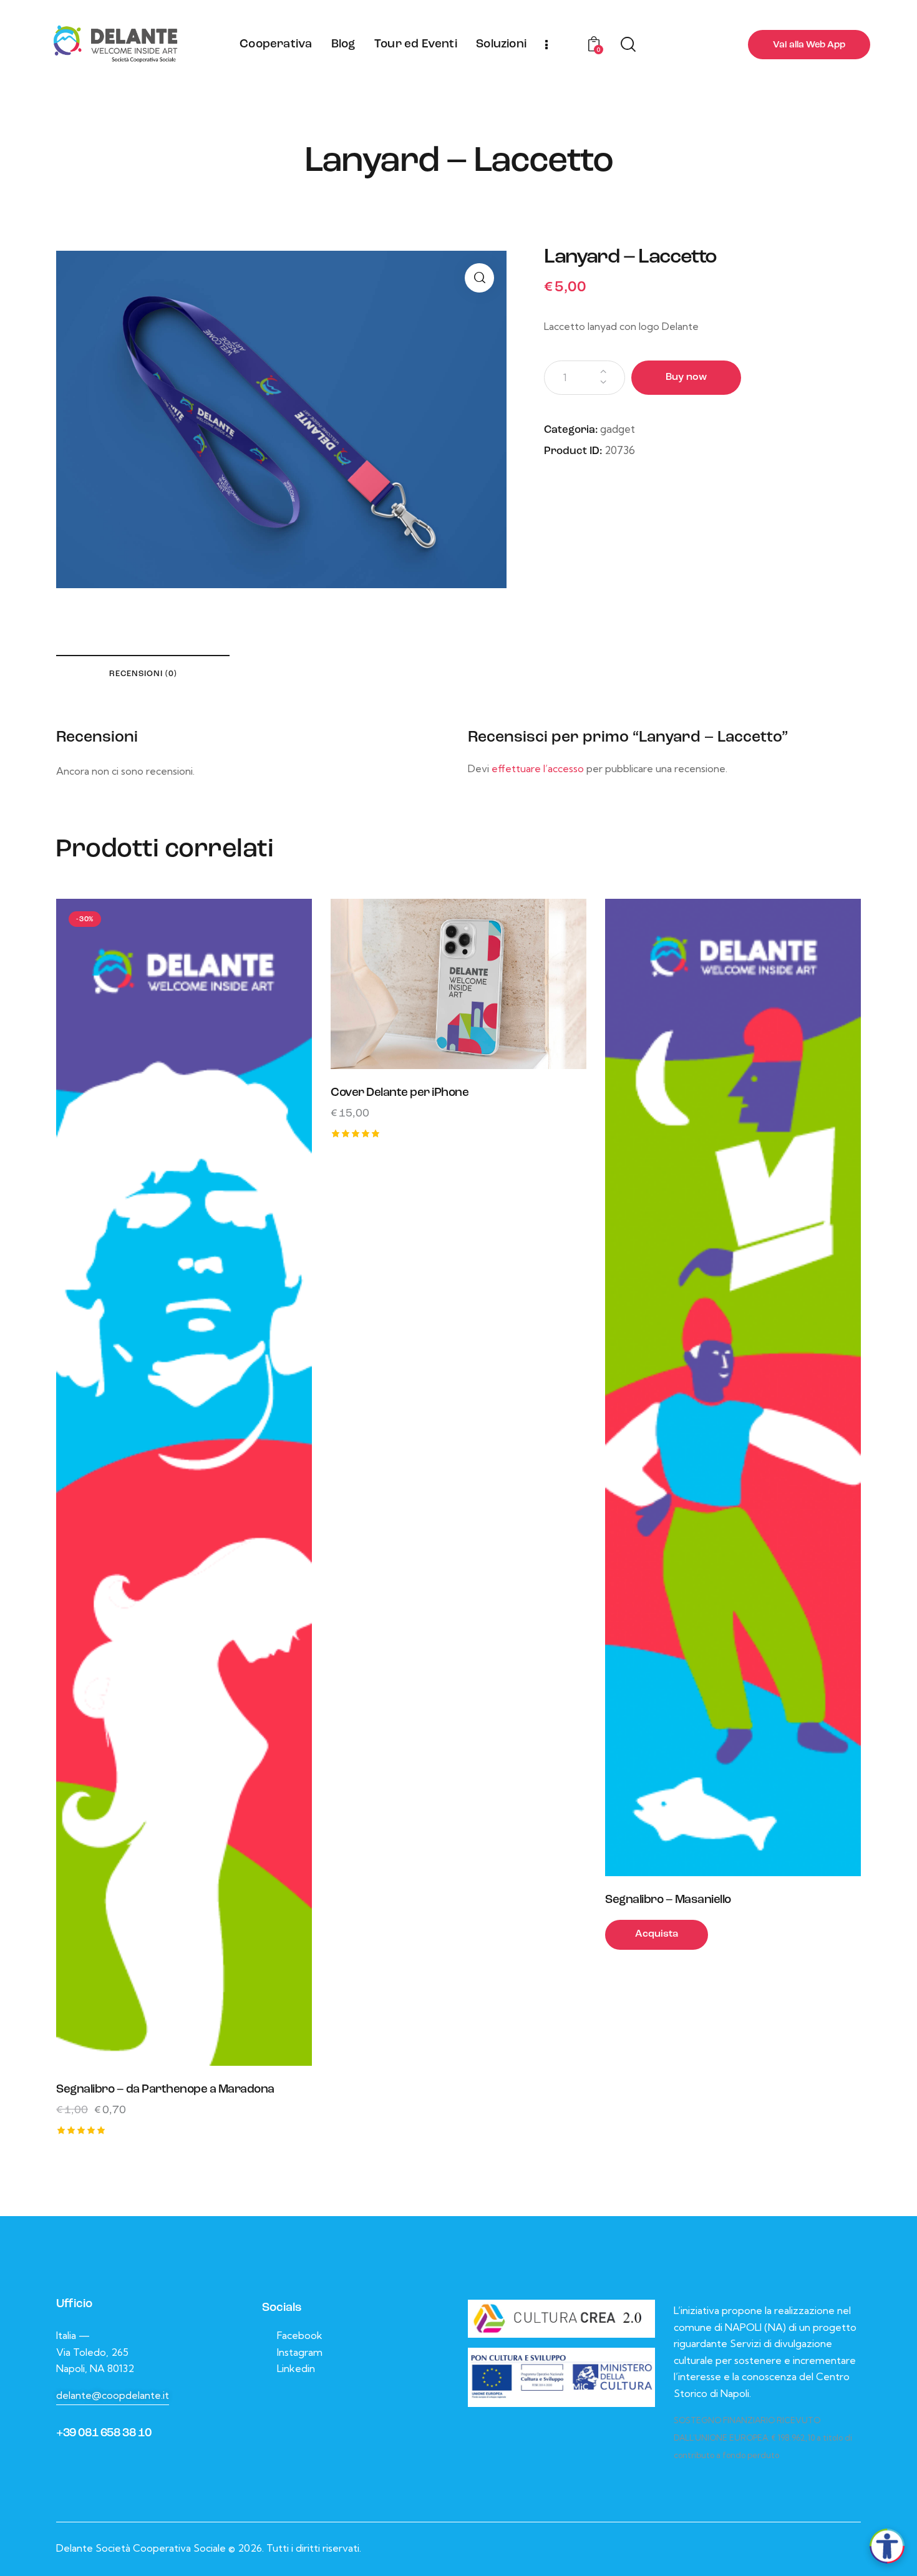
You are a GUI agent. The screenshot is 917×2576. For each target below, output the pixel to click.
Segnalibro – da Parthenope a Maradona (165, 2090)
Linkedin (296, 2368)
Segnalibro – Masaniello (668, 1900)
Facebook (300, 2335)
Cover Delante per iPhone (400, 1093)
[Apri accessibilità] (887, 2546)
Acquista (657, 1934)
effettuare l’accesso (538, 768)
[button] (479, 278)
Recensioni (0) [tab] (143, 674)
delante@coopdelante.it (113, 2395)
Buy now (686, 377)
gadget (618, 429)
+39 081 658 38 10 (104, 2433)
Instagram (300, 2352)
